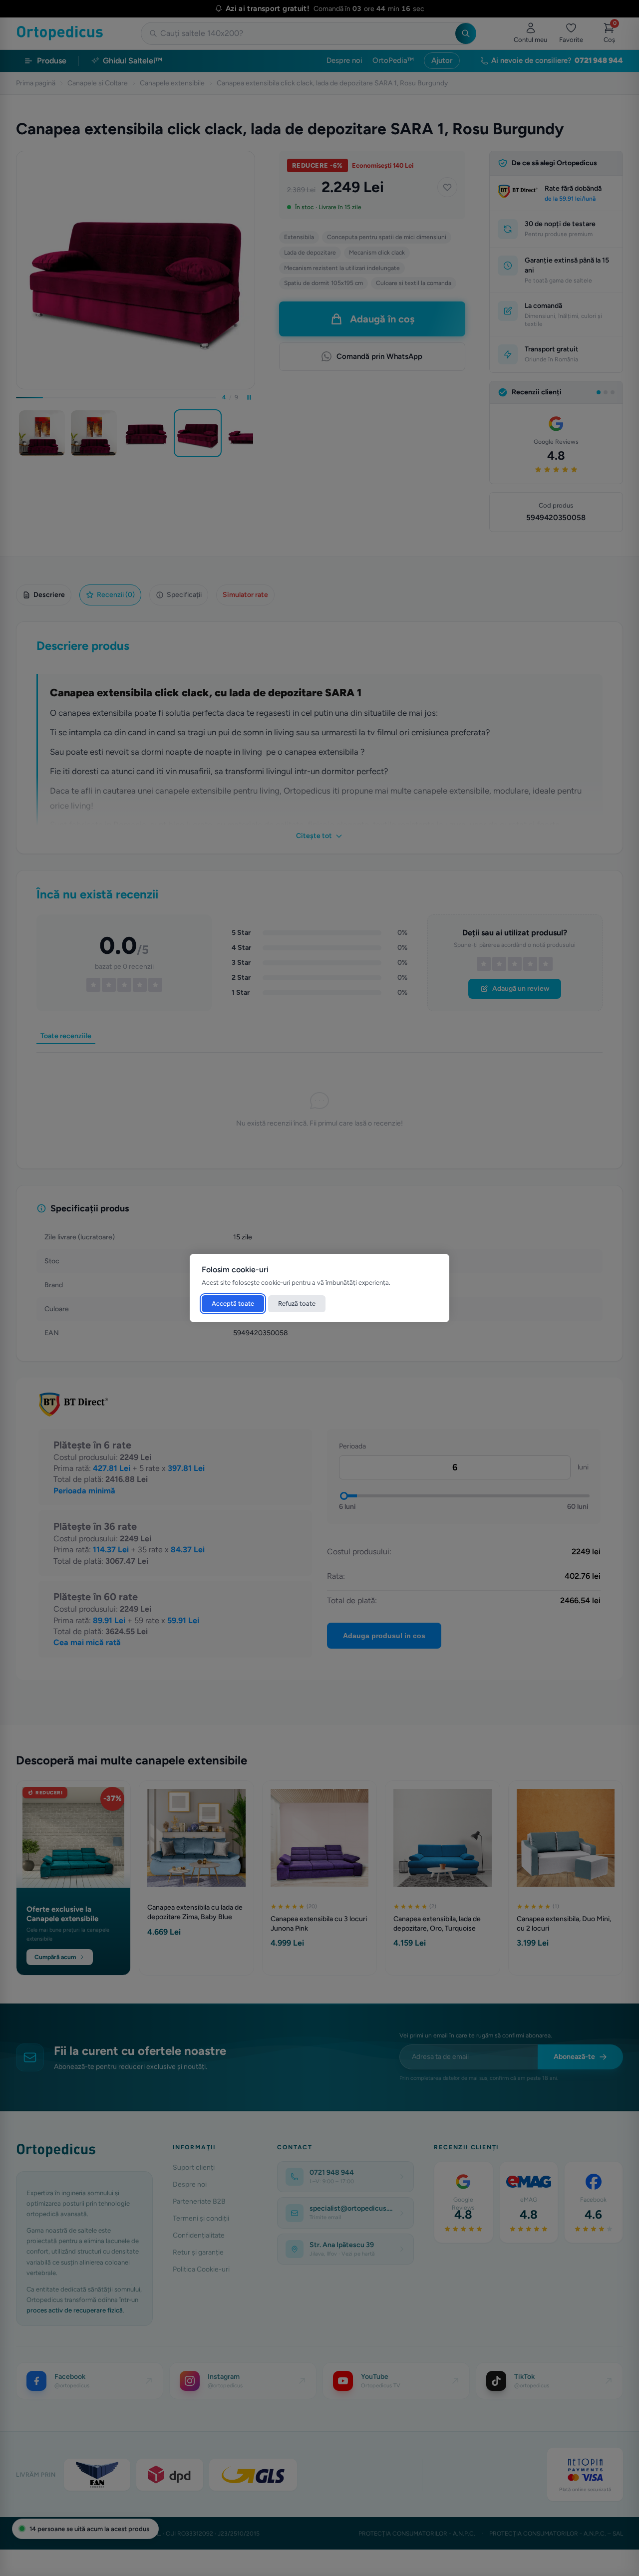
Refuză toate (297, 1303)
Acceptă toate (233, 1303)
